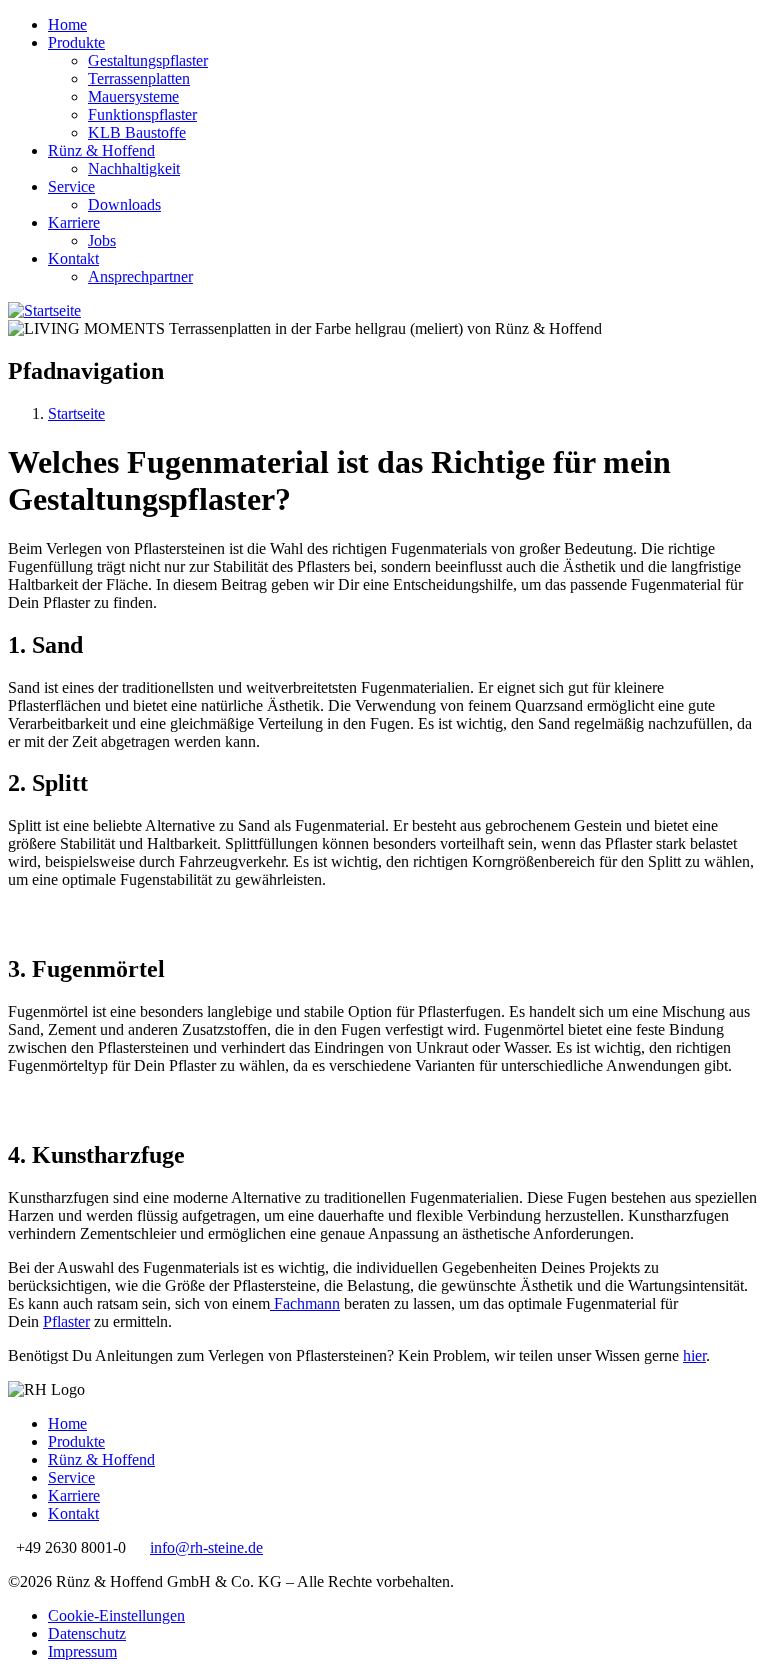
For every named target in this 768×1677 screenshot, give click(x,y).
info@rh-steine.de (206, 1547)
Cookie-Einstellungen (116, 1615)
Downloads (124, 204)
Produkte (76, 42)
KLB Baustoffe (137, 132)
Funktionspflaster (142, 114)
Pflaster (66, 1321)
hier (694, 1355)
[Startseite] (44, 310)
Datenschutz (87, 1633)
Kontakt (73, 258)
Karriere (74, 222)
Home (67, 24)
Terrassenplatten (139, 78)
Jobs (102, 240)
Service (71, 186)
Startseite (76, 413)
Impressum (82, 1651)
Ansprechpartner (140, 276)
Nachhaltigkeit (134, 168)
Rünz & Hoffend (101, 150)
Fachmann (305, 1303)
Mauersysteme (133, 96)
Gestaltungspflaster (148, 60)
